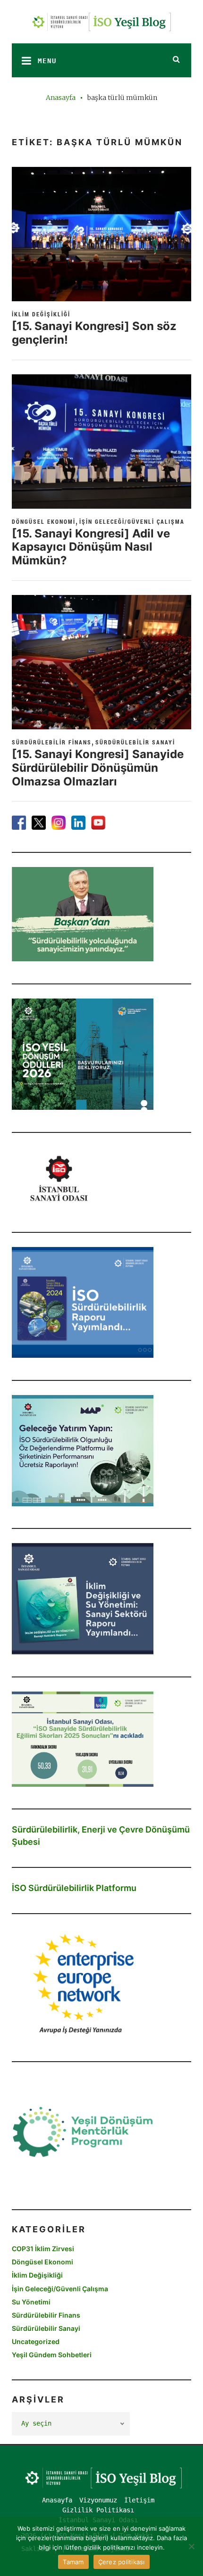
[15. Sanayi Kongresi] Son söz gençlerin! (94, 333)
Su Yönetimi (31, 2302)
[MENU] (24, 60)
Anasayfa (61, 98)
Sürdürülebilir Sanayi (135, 742)
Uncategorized (36, 2341)
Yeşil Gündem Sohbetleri (52, 2355)
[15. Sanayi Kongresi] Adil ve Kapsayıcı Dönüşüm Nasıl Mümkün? (91, 547)
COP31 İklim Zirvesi (43, 2249)
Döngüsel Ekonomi (44, 521)
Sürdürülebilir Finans (52, 742)
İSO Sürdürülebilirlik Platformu (74, 1888)
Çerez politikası (122, 2562)
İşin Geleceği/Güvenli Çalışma (132, 521)
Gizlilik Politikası (98, 2510)
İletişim (139, 2500)
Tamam (73, 2562)
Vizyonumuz (98, 2500)
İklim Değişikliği (41, 314)
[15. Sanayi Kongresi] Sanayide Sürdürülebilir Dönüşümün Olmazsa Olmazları (98, 768)
